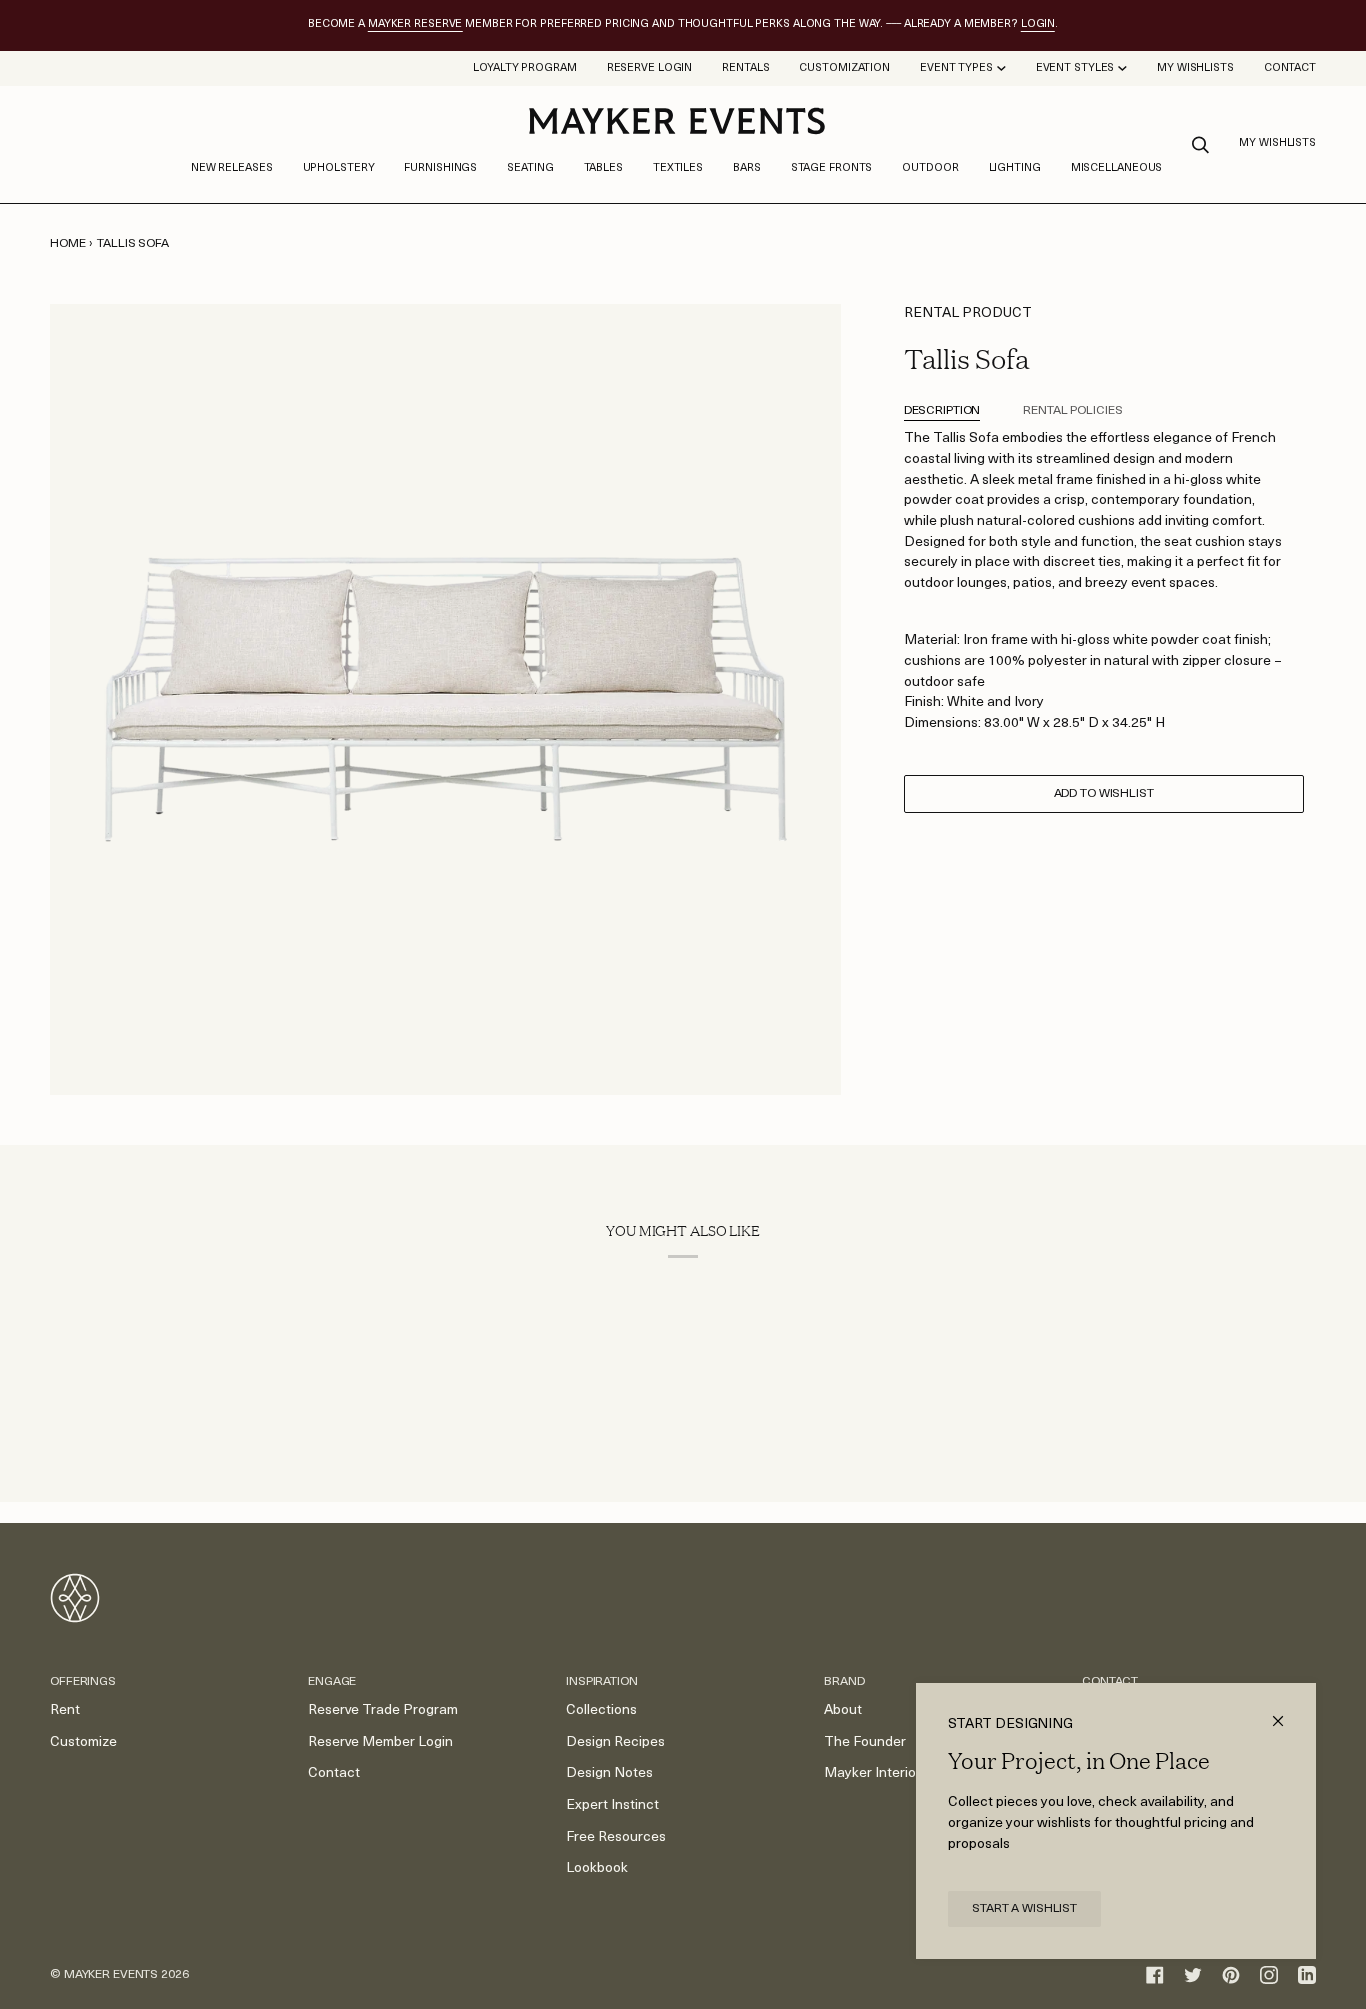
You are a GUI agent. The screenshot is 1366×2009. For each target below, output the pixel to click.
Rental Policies (1072, 411)
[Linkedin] (1307, 1975)
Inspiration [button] (602, 1682)
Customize (83, 1742)
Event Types (956, 68)
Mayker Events (111, 1975)
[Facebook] (1155, 1975)
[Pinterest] (1231, 1975)
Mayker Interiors (876, 1773)
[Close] (1286, 1712)
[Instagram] (1269, 1975)
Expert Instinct (612, 1805)
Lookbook (597, 1868)
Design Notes (609, 1773)
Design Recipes (615, 1742)
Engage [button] (332, 1682)
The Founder (865, 1742)
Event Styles (1075, 68)
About (843, 1710)
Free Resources (616, 1837)
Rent (65, 1710)
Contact (334, 1773)
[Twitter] (1193, 1975)
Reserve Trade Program (383, 1710)
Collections (601, 1710)
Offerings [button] (83, 1682)
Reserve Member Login (380, 1742)
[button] (339, 169)
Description (942, 411)
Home (68, 244)
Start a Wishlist (1024, 1909)
